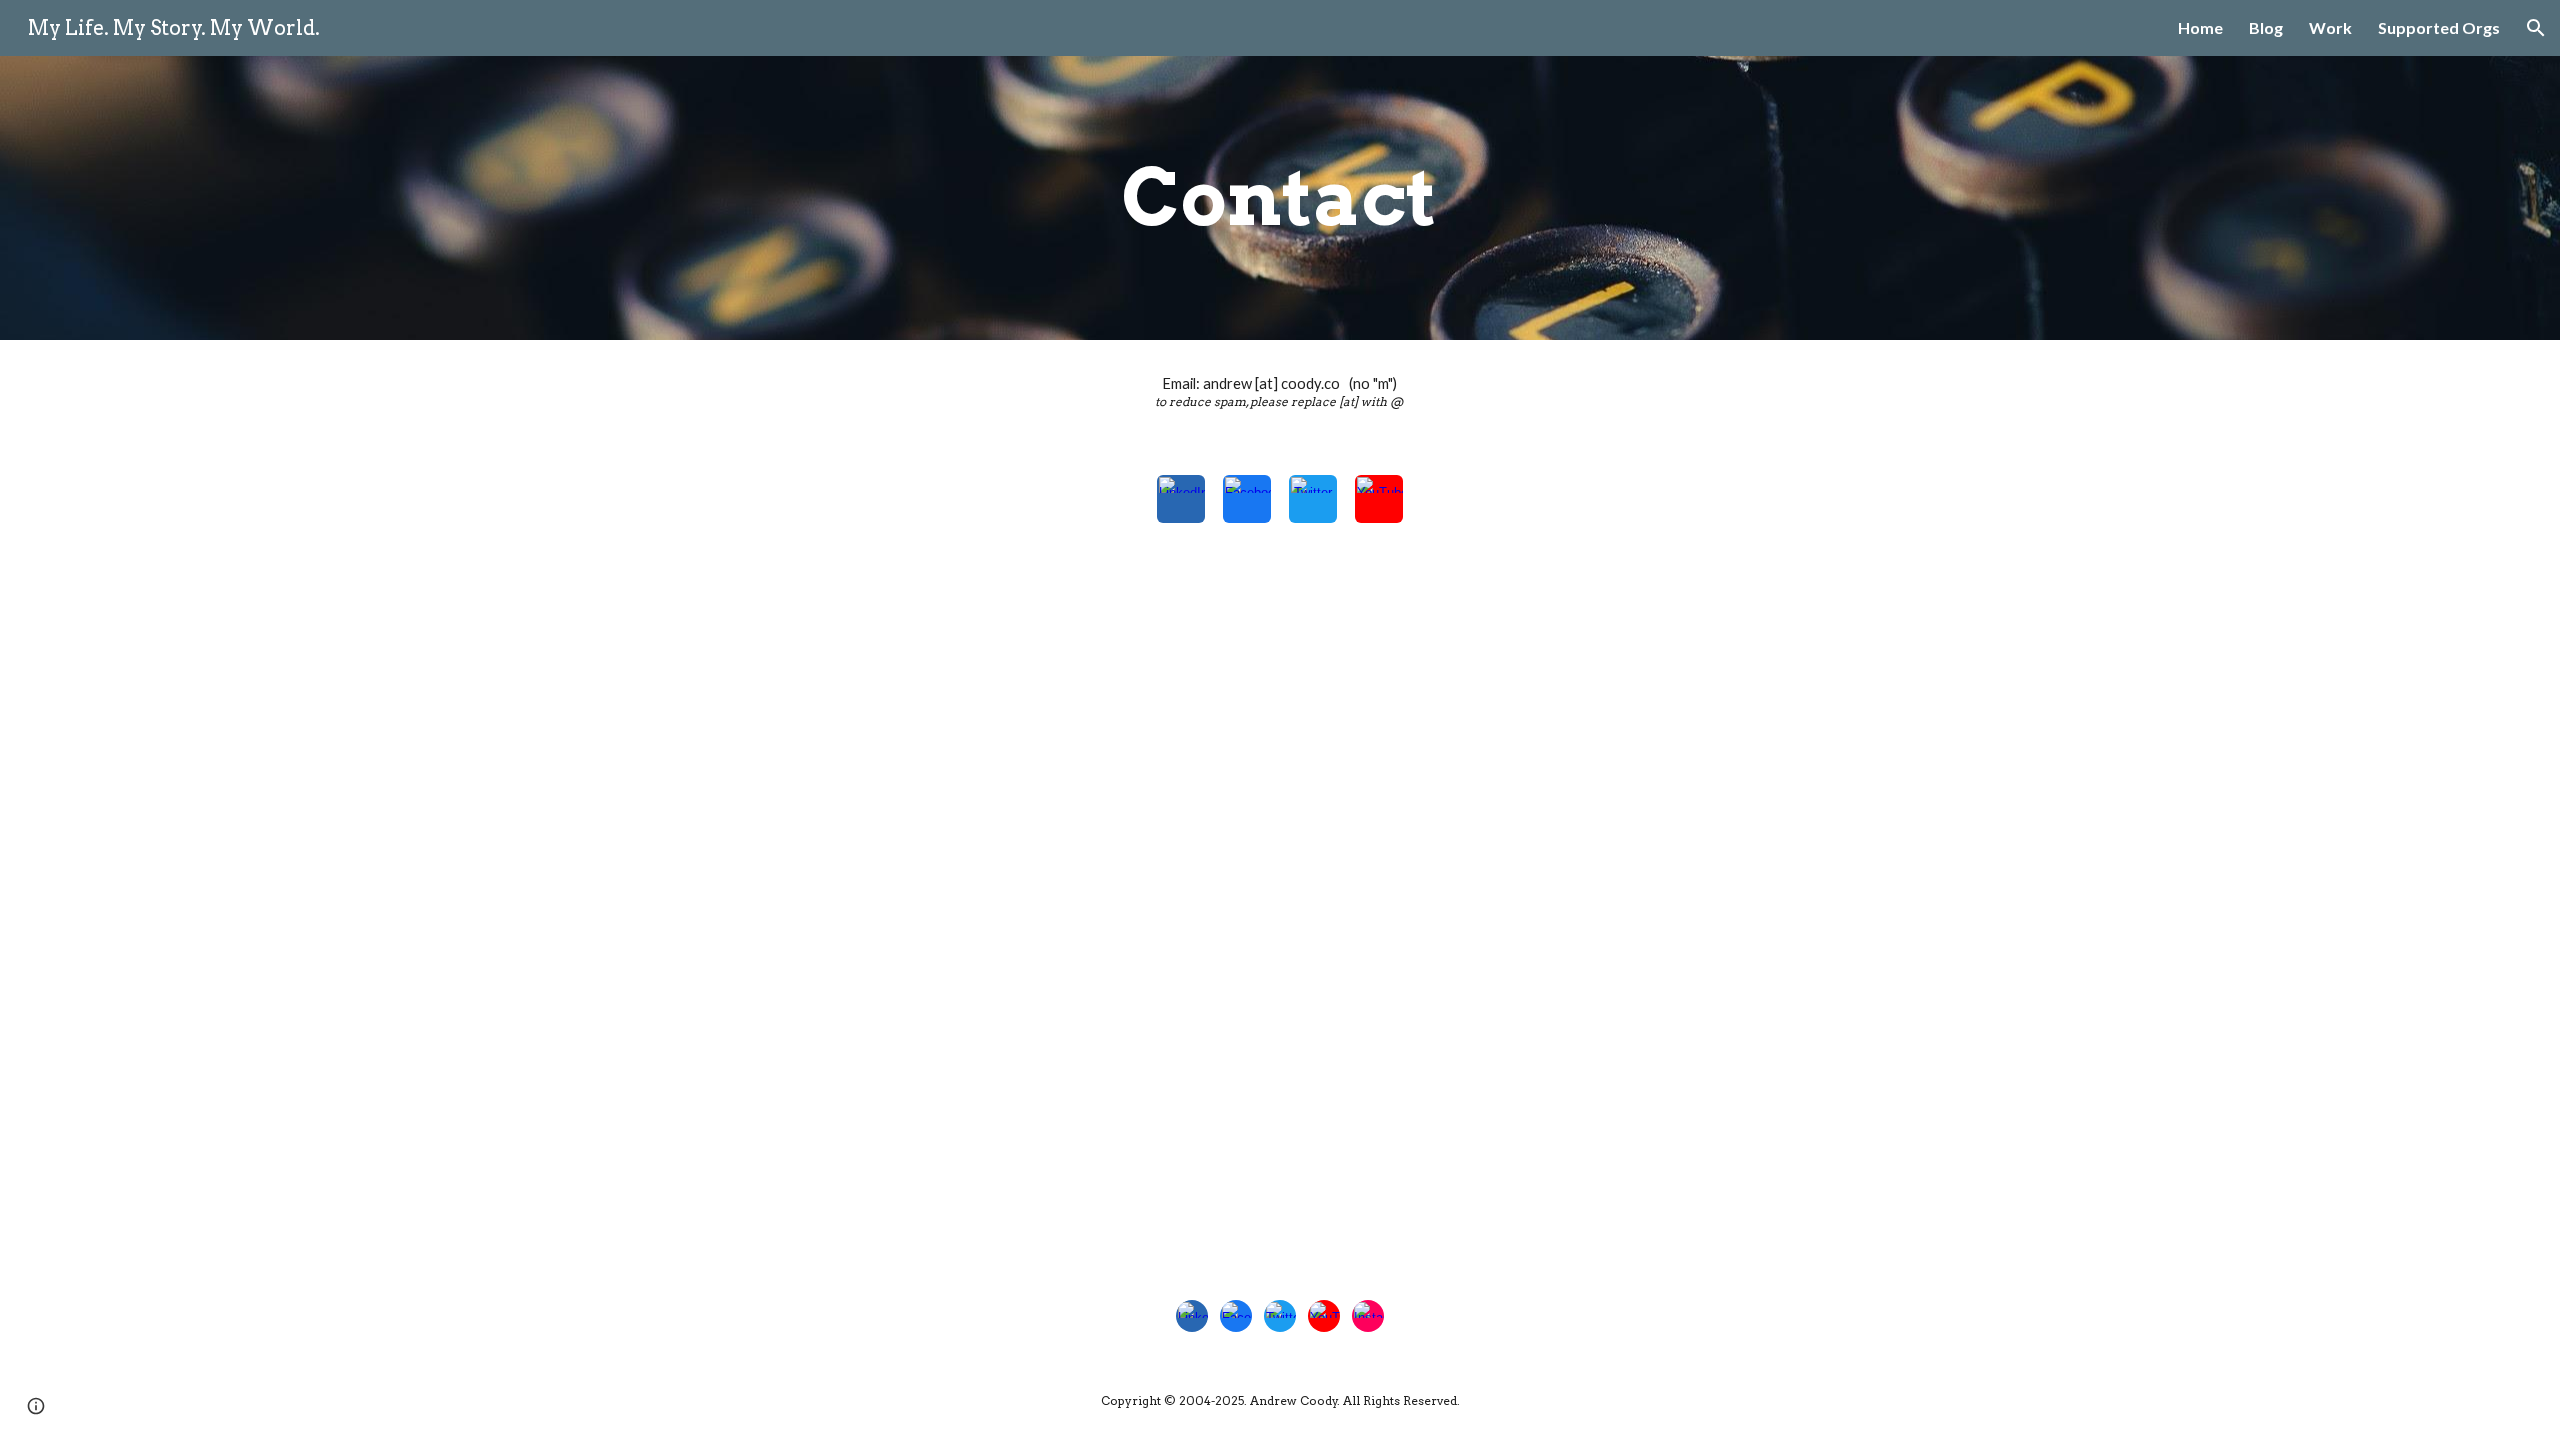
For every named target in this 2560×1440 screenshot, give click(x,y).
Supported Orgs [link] (2439, 27)
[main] (1280, 198)
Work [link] (2330, 27)
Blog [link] (2266, 27)
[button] (2536, 28)
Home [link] (2200, 27)
